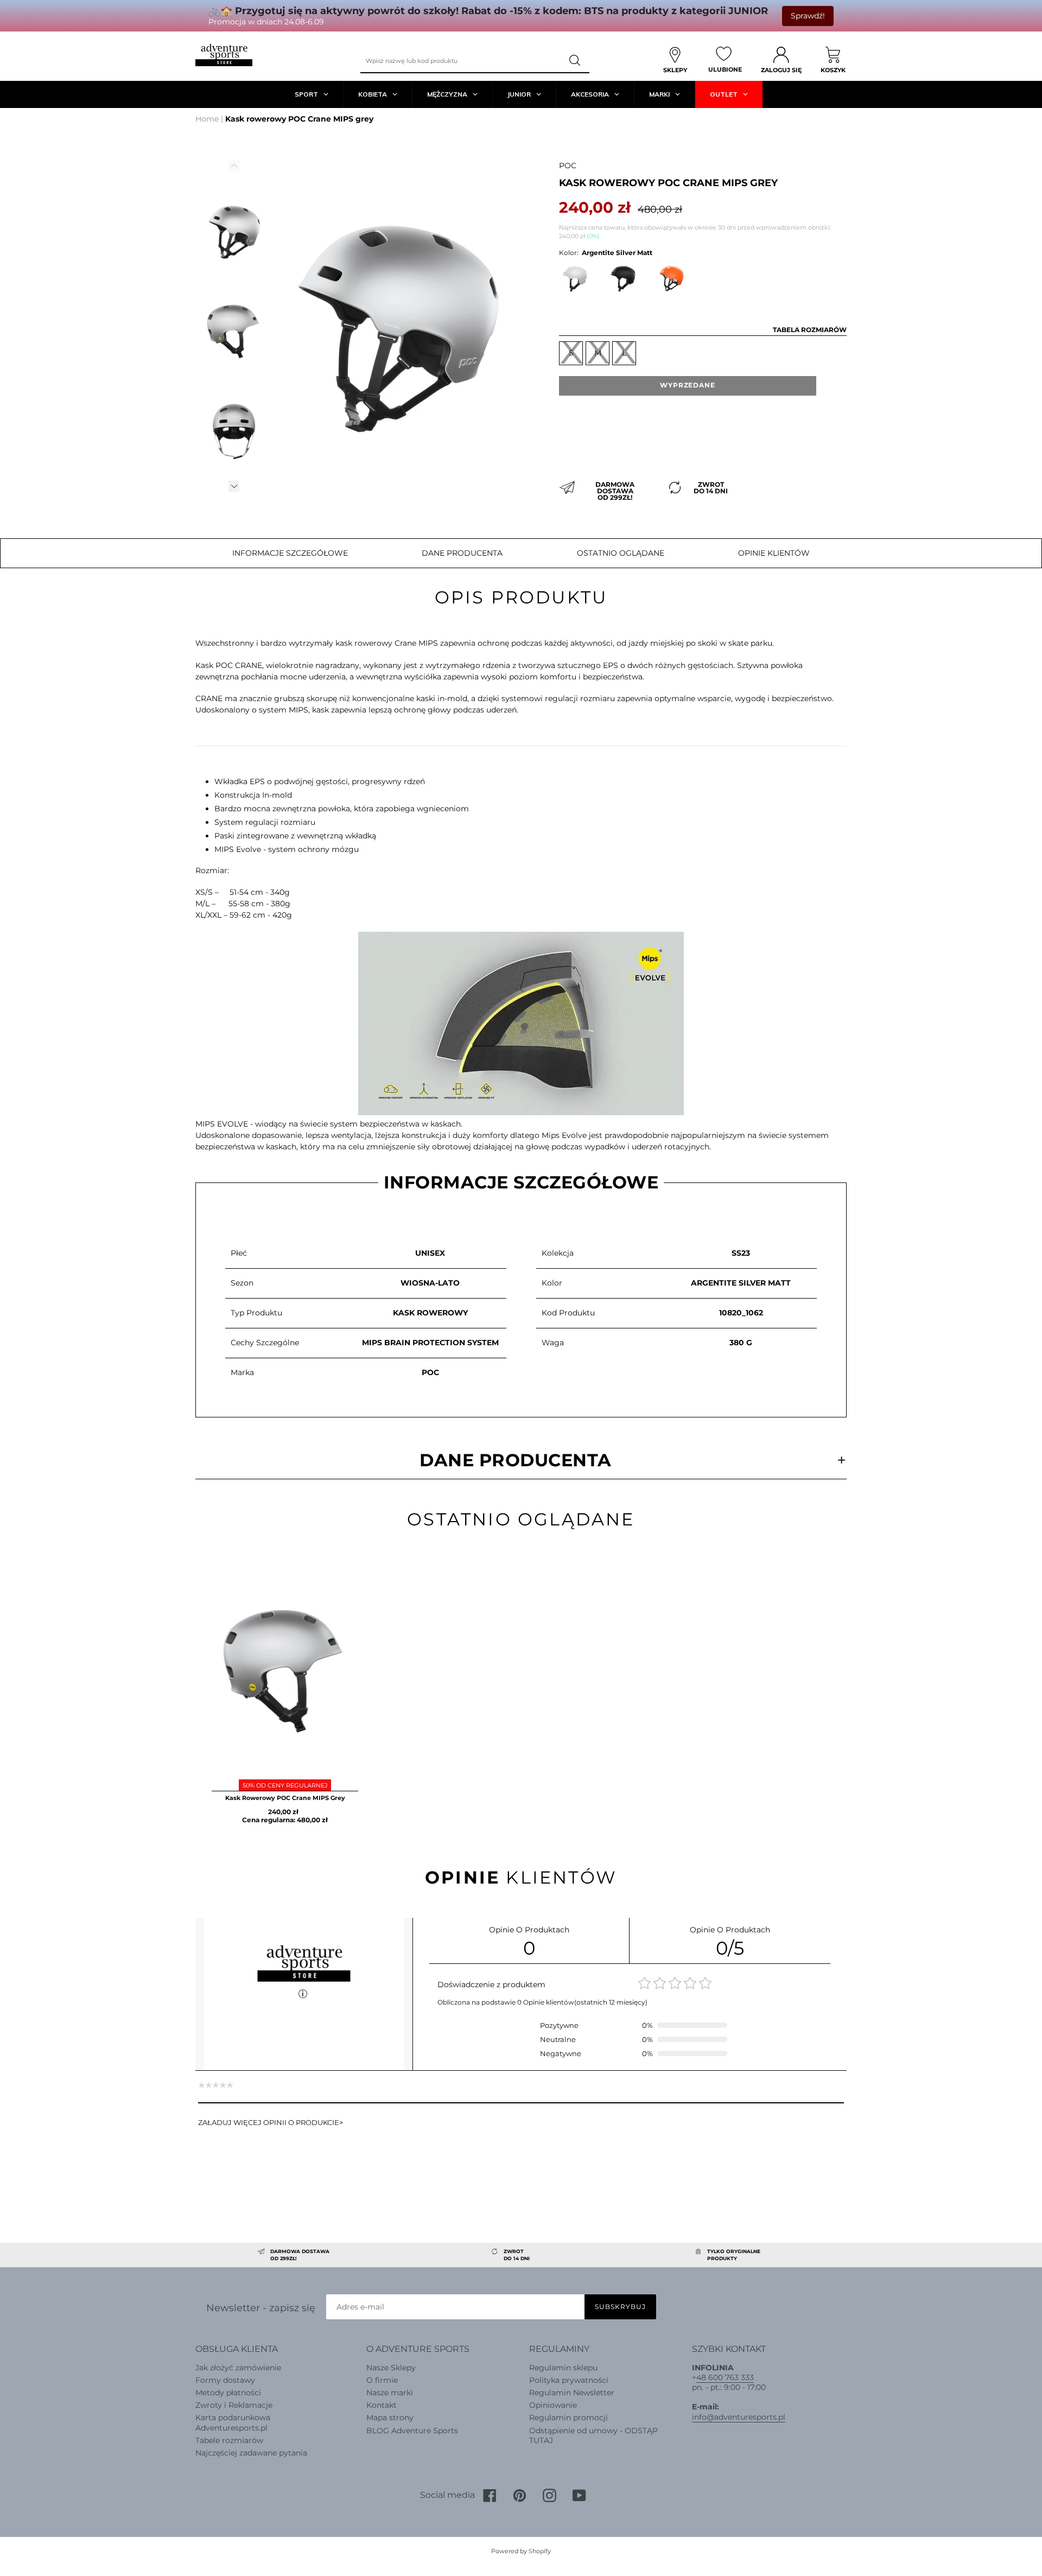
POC (568, 166)
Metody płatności (228, 2393)
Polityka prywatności (569, 2380)
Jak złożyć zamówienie (238, 2368)
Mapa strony (390, 2418)
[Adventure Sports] (224, 55)
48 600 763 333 (725, 2377)
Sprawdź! (808, 16)
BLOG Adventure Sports (412, 2431)
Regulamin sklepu (563, 2368)
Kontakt (382, 2405)
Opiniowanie (553, 2405)
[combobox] (461, 61)
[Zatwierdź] (576, 61)
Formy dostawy (225, 2380)
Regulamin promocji (568, 2418)
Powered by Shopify (521, 2551)
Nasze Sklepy (391, 2368)
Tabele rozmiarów (229, 2440)
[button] (234, 486)
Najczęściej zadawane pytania (251, 2453)
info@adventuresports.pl (739, 2417)
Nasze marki (390, 2393)
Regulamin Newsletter (572, 2393)
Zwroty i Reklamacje (234, 2405)
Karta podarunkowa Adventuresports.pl (233, 2422)
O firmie (382, 2380)
